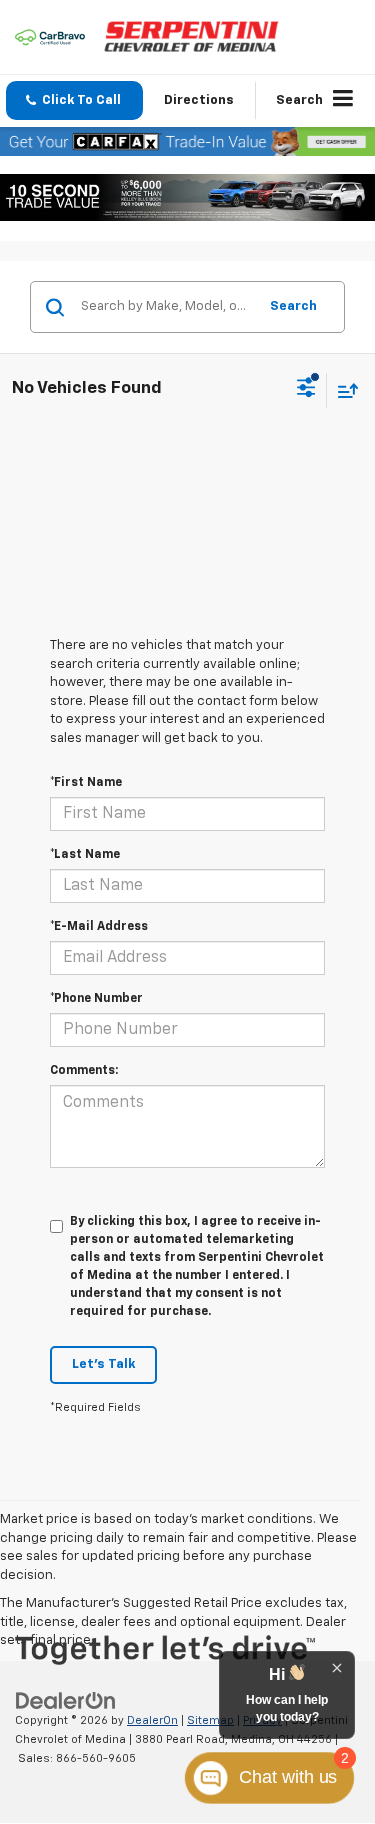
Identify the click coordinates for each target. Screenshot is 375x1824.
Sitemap (210, 1720)
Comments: (84, 1071)
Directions (199, 100)
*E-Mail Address (99, 927)
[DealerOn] (66, 1701)
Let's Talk (103, 1364)
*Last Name (85, 855)
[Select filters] (306, 390)
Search (293, 306)
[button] (74, 100)
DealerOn (152, 1720)
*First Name (86, 783)
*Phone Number (96, 999)
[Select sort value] (343, 390)
